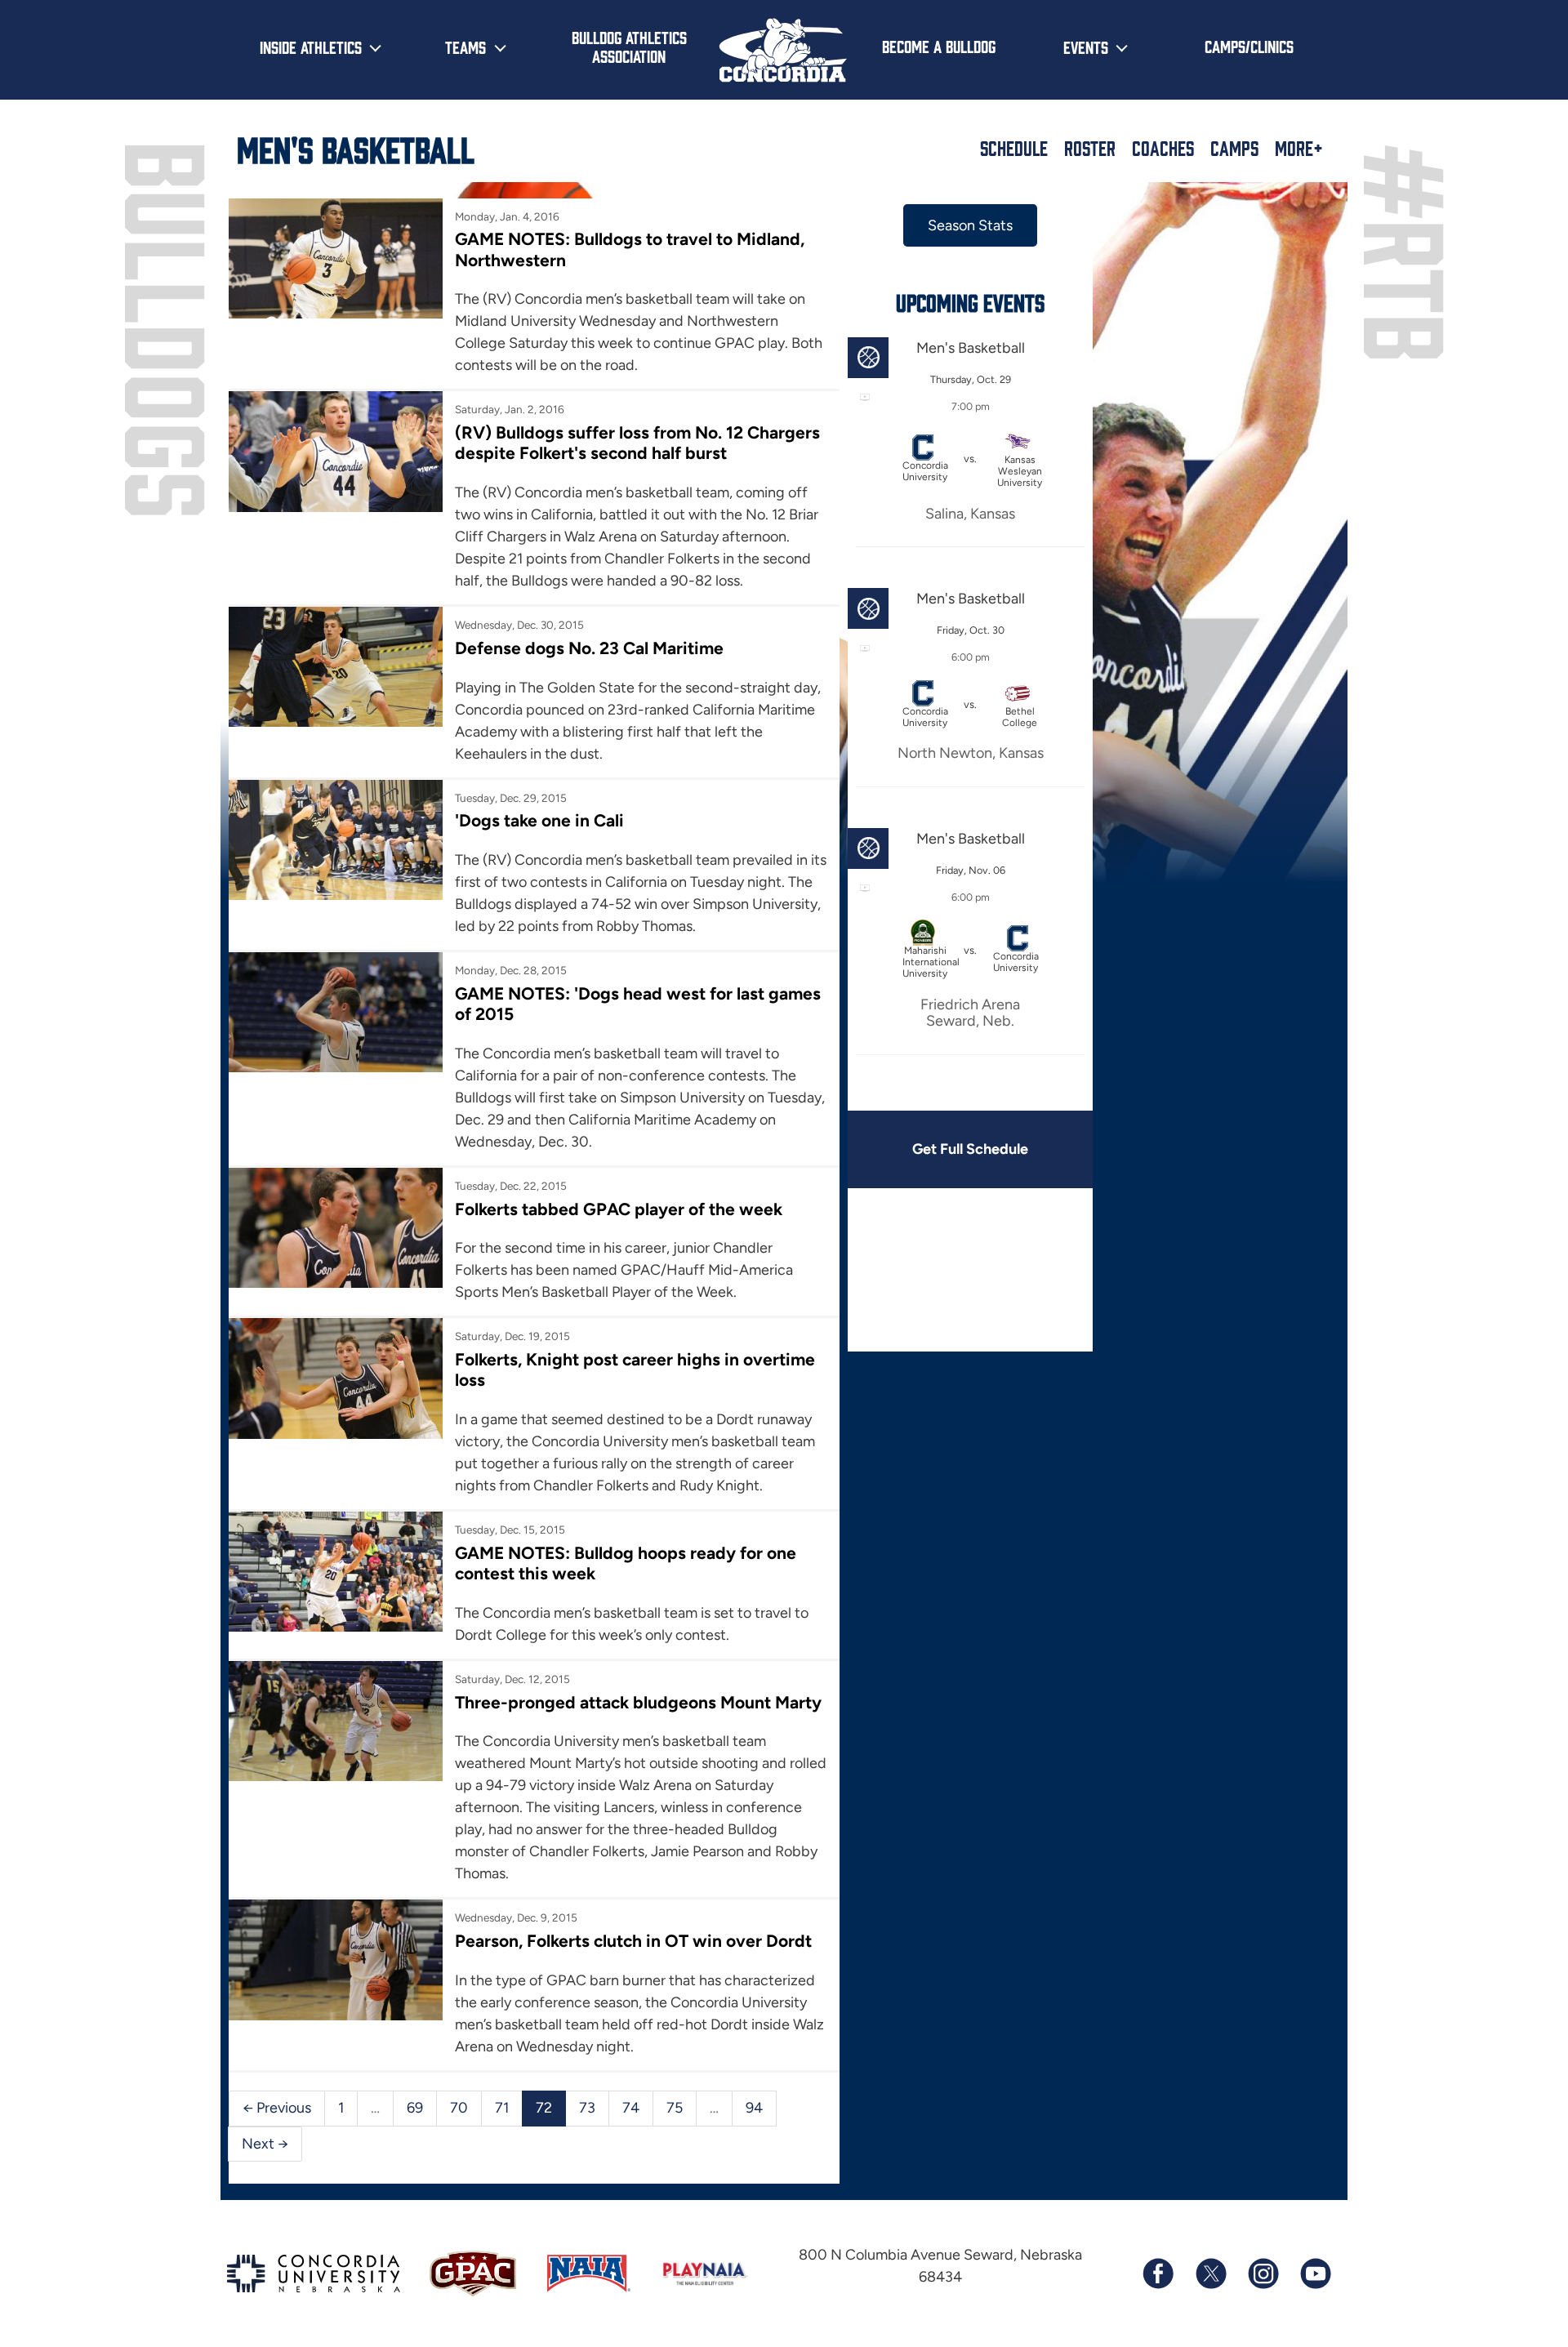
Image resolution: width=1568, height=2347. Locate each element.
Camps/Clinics (1249, 46)
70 (459, 2108)
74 (631, 2108)
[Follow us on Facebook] (1158, 2274)
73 (587, 2108)
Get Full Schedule (970, 1149)
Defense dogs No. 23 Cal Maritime (589, 648)
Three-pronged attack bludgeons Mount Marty (638, 1702)
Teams (465, 47)
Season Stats (970, 225)
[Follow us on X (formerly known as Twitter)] (1210, 2274)
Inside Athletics (311, 47)
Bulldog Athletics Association (629, 46)
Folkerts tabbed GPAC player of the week (619, 1209)
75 (675, 2108)
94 (754, 2108)
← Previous (277, 2108)
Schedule (1014, 148)
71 (502, 2108)
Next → (265, 2144)
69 (415, 2108)
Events (1086, 47)
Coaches (1163, 148)
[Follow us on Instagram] (1263, 2274)
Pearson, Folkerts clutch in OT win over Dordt (633, 1941)
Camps (1234, 148)
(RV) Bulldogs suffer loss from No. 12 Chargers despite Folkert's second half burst (637, 443)
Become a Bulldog (939, 46)
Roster (1090, 148)
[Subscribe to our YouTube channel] (1315, 2274)
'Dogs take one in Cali (539, 820)
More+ (1299, 148)
